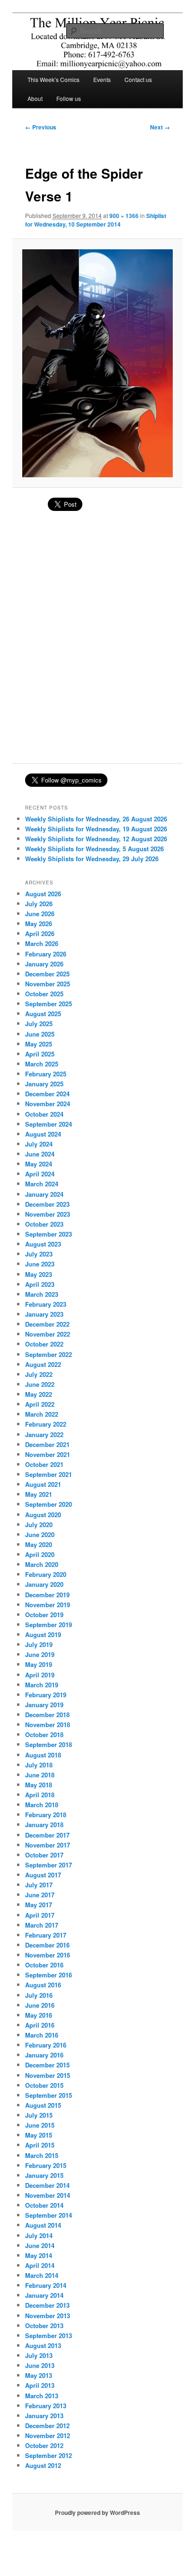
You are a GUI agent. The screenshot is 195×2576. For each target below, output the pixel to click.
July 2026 (39, 904)
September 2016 (49, 1975)
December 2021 (47, 1444)
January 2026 (44, 964)
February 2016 (46, 2045)
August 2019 (43, 1634)
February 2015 (46, 2165)
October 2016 (44, 1965)
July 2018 (39, 1765)
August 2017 (43, 1875)
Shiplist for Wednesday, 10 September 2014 (96, 220)
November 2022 (48, 1334)
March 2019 (42, 1685)
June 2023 (40, 1264)
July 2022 (39, 1374)
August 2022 (43, 1364)
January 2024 (44, 1194)
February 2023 (46, 1304)
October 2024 (44, 1114)
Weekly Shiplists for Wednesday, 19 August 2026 (96, 829)
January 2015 (44, 2175)
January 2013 (44, 2416)
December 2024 (47, 1094)
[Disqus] (97, 642)
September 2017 (49, 1865)
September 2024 (49, 1124)
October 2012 (44, 2445)
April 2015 (40, 2145)
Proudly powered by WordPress (97, 2512)
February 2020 (46, 1574)
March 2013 (42, 2396)
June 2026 (40, 914)
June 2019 (40, 1654)
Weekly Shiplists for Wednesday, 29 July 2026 (92, 859)
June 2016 (40, 2005)
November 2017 (48, 1845)
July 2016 (39, 1995)
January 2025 (44, 1084)
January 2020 (44, 1584)
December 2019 (47, 1595)
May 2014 (39, 2255)
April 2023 (40, 1284)
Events (102, 79)
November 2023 (48, 1214)
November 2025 (48, 984)
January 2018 (44, 1825)
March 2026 (42, 943)
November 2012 (48, 2435)
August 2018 (43, 1755)
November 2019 (48, 1605)
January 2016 (44, 2055)
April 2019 (40, 1675)
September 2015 (49, 2095)
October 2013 (44, 2326)
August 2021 (43, 1484)
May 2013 (39, 2375)
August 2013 (43, 2345)
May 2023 (39, 1274)
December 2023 (47, 1204)
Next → (160, 127)
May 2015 (39, 2135)
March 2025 (42, 1064)
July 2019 (39, 1644)
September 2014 (49, 2215)
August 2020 (43, 1515)
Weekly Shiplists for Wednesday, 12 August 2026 (96, 839)
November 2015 (48, 2075)
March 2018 (42, 1805)
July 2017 (39, 1885)
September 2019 (49, 1625)
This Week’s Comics (53, 79)
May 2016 (39, 2015)
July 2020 (39, 1525)
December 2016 (47, 1945)
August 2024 (43, 1134)
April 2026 (40, 933)
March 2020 (42, 1564)
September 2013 (49, 2335)
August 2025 (43, 1014)
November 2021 (48, 1454)
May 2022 (39, 1394)
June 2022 (40, 1384)
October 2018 (44, 1734)
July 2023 (39, 1254)
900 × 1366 (124, 216)
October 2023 (44, 1224)
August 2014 (43, 2225)
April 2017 (40, 1915)
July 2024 (39, 1144)
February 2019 (46, 1695)
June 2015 (40, 2125)
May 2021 (39, 1494)
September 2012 (49, 2455)
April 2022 (40, 1404)
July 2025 (39, 1024)
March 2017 (42, 1925)
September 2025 (49, 1004)
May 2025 (39, 1044)
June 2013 (40, 2365)
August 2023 (43, 1244)
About (35, 98)
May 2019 (39, 1664)
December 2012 (47, 2426)
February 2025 (46, 1074)
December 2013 (47, 2305)
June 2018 (40, 1775)
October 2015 (44, 2085)
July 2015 (39, 2115)
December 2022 (47, 1324)
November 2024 (48, 1104)
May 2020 (39, 1544)
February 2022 (46, 1424)
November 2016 (48, 1955)
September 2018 (49, 1744)
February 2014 (46, 2285)
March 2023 (42, 1294)
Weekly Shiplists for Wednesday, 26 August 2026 (96, 819)
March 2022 (42, 1414)
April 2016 (40, 2025)
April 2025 (40, 1054)
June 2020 (40, 1534)
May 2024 (39, 1164)
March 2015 (42, 2155)
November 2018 (48, 1725)
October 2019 (44, 1615)
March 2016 (42, 2035)
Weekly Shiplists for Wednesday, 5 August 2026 (94, 849)
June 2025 (40, 1034)
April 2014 (40, 2265)
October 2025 (44, 994)
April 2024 (40, 1174)
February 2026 (46, 954)
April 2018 (40, 1795)
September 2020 (49, 1504)
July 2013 (39, 2355)
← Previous (41, 127)
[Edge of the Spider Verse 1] (97, 364)
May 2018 (39, 1785)
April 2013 (40, 2385)
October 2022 (44, 1344)
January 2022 (44, 1434)
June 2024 (40, 1154)
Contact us (138, 79)
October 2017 (44, 1855)
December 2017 (47, 1835)
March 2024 (42, 1184)
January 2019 (44, 1705)
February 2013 (46, 2406)
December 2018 (47, 1715)
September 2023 (49, 1234)
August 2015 (43, 2105)
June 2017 (40, 1895)
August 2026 (43, 894)
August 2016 (43, 1985)
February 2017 (46, 1935)
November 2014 (48, 2195)
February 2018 (46, 1815)
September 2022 (49, 1354)
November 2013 (48, 2316)
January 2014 (44, 2295)
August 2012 (43, 2465)
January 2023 (44, 1314)
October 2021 (44, 1464)
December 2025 (47, 974)
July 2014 (39, 2235)
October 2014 (44, 2205)
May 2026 (39, 924)
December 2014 (47, 2185)
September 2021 (49, 1474)
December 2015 (47, 2065)
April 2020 (40, 1554)
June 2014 (40, 2245)
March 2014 (42, 2275)
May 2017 (39, 1905)
